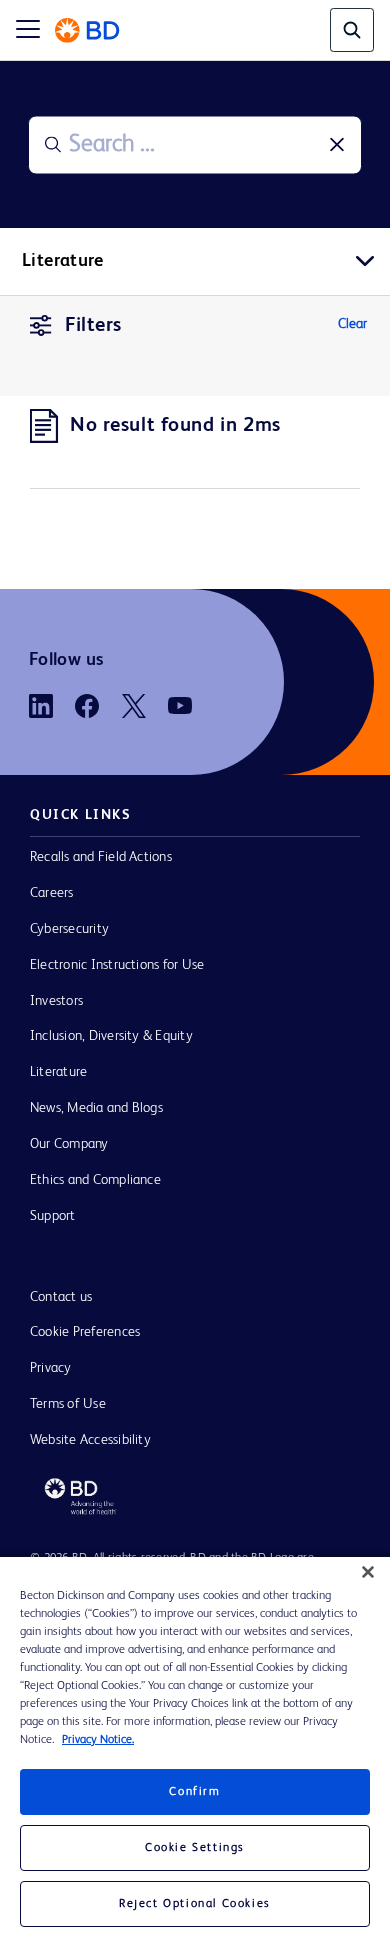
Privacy (51, 1368)
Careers (52, 893)
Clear (352, 324)
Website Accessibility (90, 1440)
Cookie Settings (195, 1848)
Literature (58, 1072)
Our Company (69, 1144)
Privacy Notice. (98, 1740)
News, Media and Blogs (96, 1108)
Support (53, 1216)
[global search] (352, 30)
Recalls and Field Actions (101, 857)
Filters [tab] (93, 326)
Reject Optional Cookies (195, 1904)
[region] (195, 1752)
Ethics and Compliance (95, 1180)
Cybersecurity (69, 929)
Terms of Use (68, 1404)
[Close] (368, 1572)
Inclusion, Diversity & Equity (111, 1036)
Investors (56, 1001)
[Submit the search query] (53, 145)
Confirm (194, 1792)
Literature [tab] (63, 261)
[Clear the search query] (337, 145)
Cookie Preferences (85, 1332)
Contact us (61, 1297)
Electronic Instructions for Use (117, 965)
